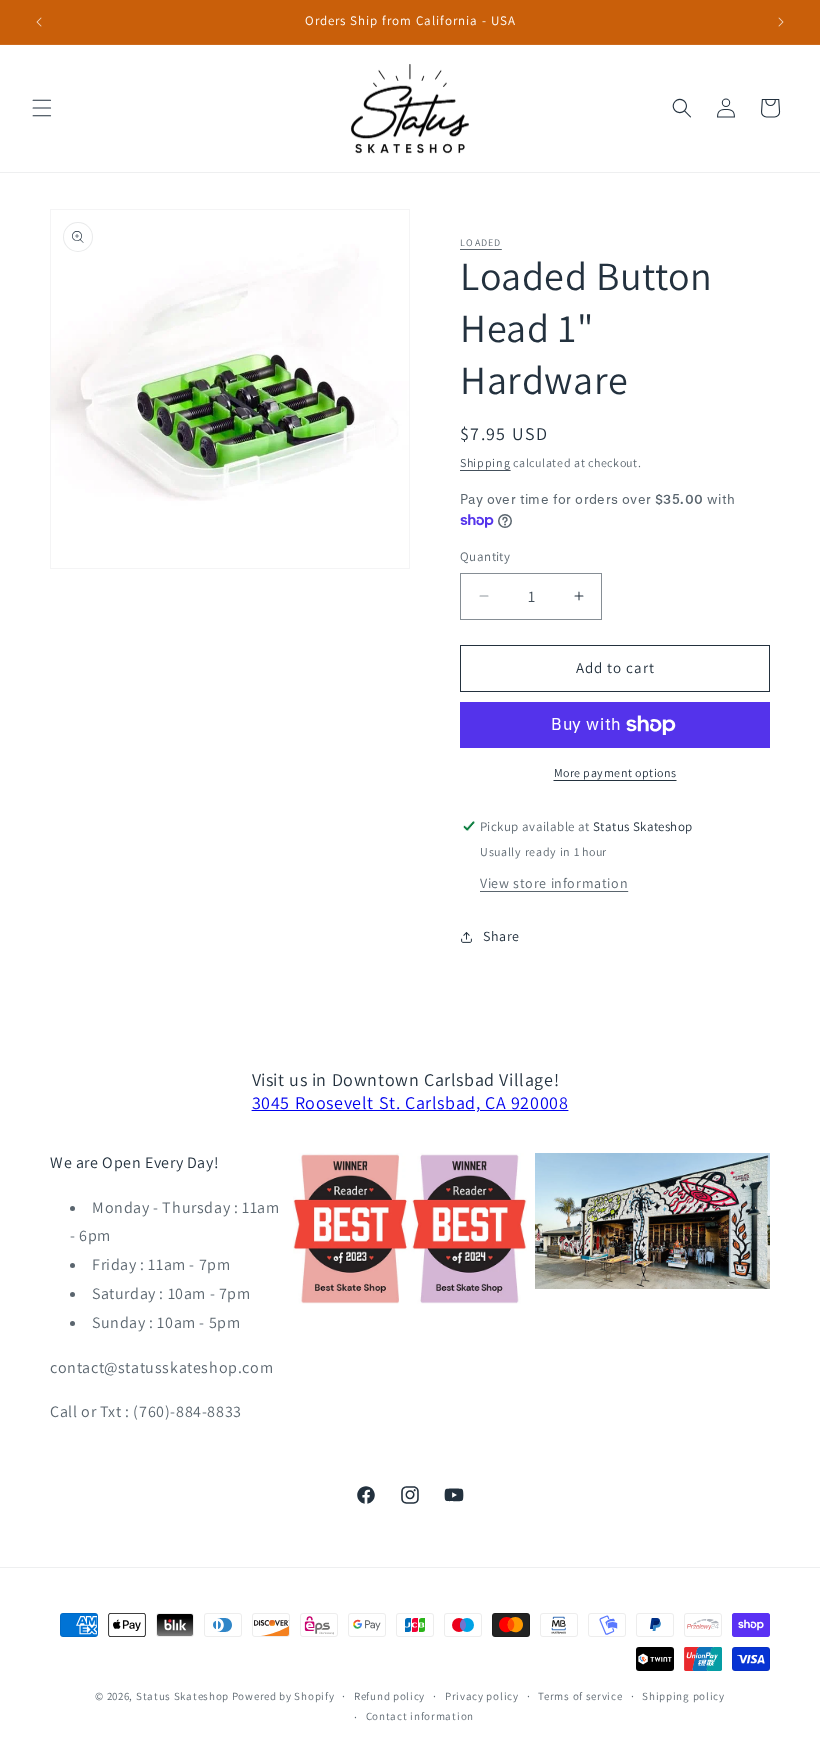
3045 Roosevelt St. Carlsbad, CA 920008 (410, 1102)
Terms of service (580, 1696)
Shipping (485, 462)
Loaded (481, 242)
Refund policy (389, 1696)
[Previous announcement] (39, 22)
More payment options (615, 772)
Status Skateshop (182, 1696)
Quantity (485, 556)
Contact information (420, 1716)
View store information (554, 883)
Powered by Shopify (283, 1696)
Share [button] (501, 936)
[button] (42, 108)
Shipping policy (683, 1696)
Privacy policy (482, 1696)
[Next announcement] (781, 22)
